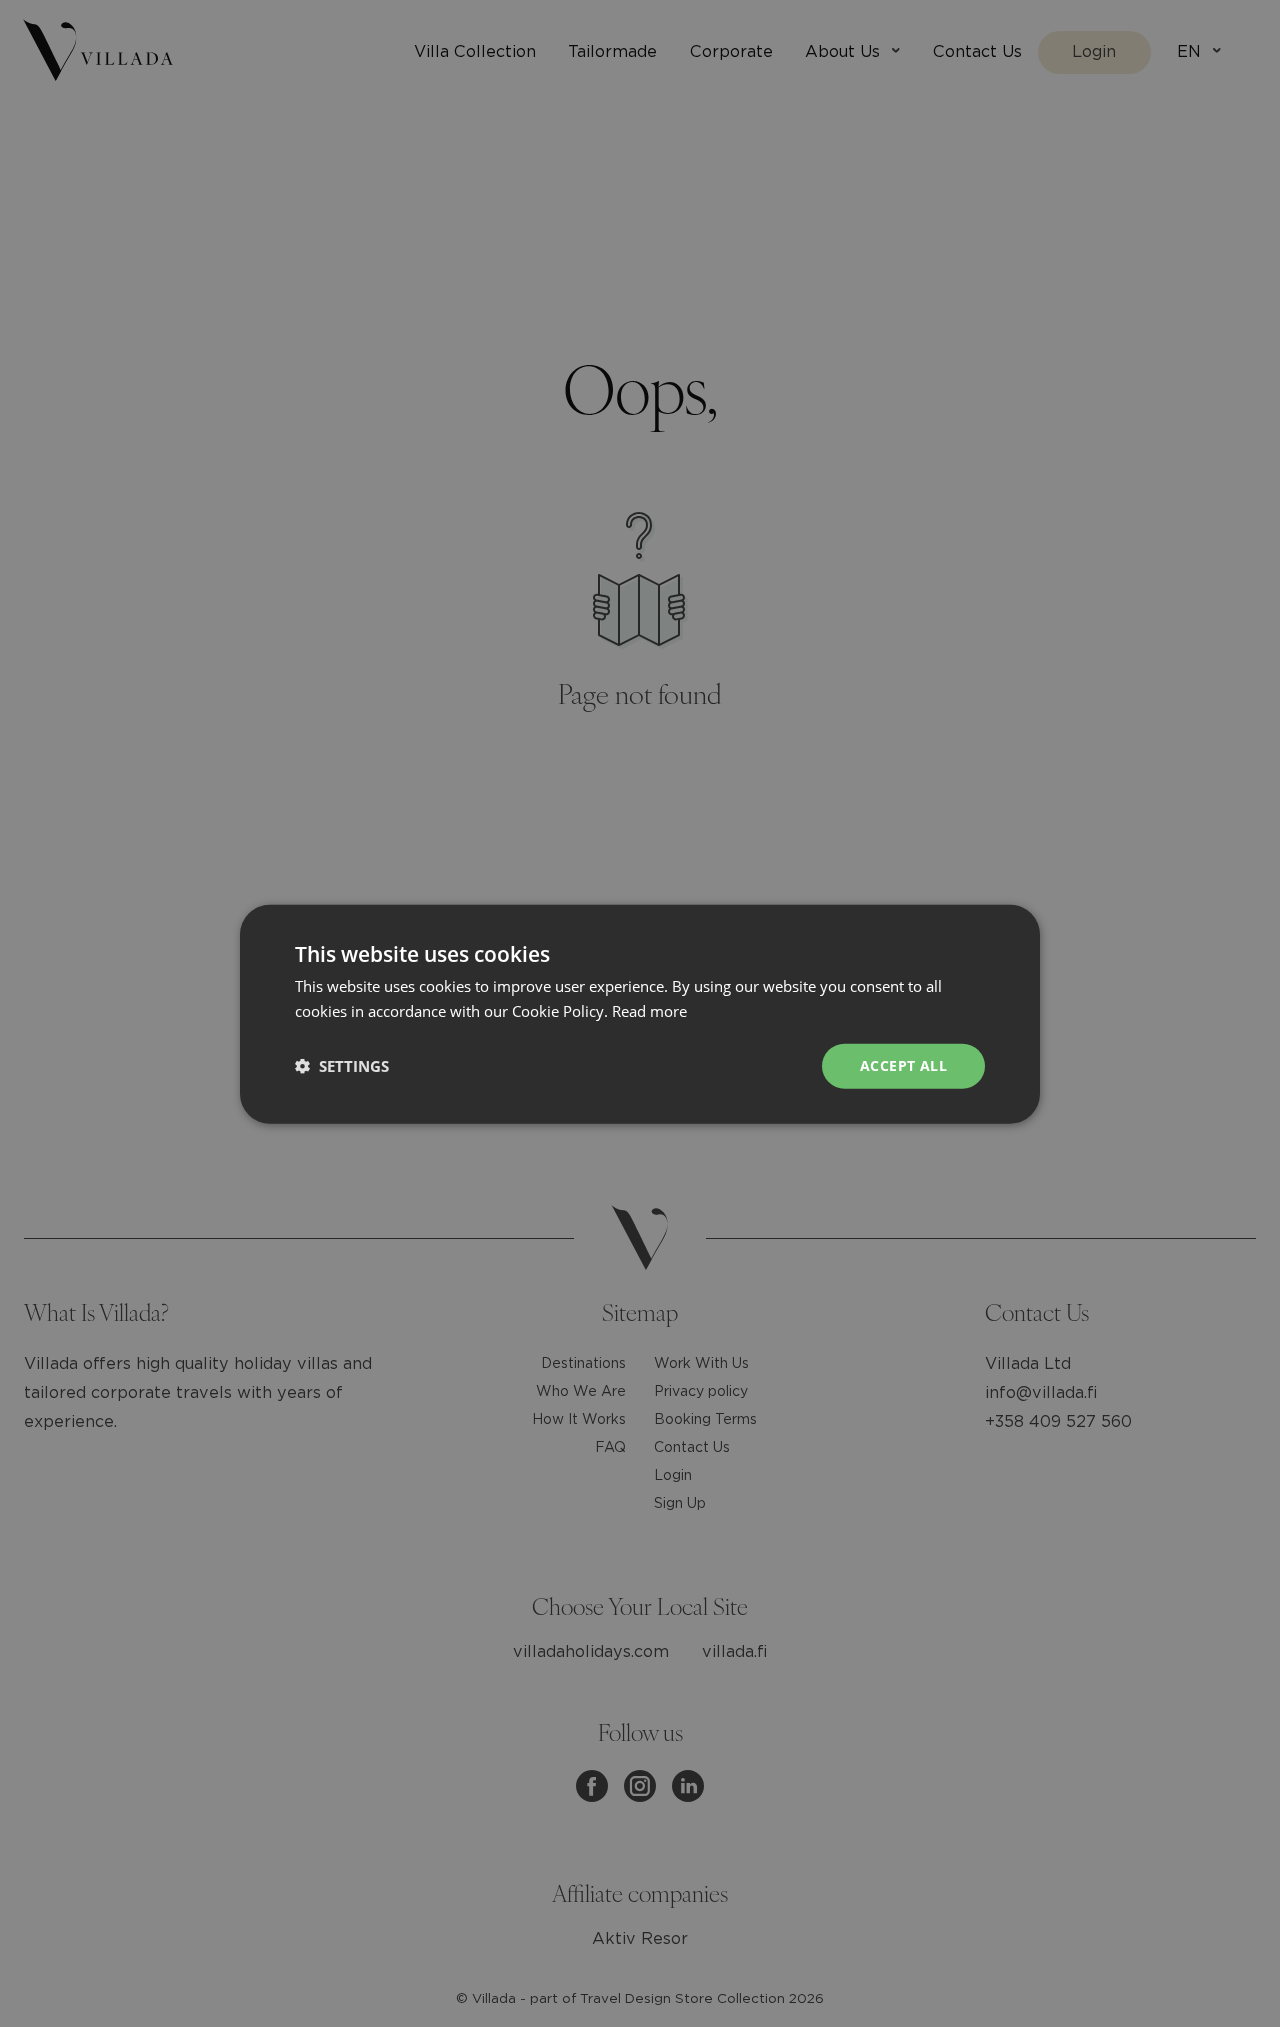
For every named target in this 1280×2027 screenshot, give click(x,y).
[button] (342, 1065)
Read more (649, 1010)
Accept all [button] (903, 1064)
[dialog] (640, 1013)
